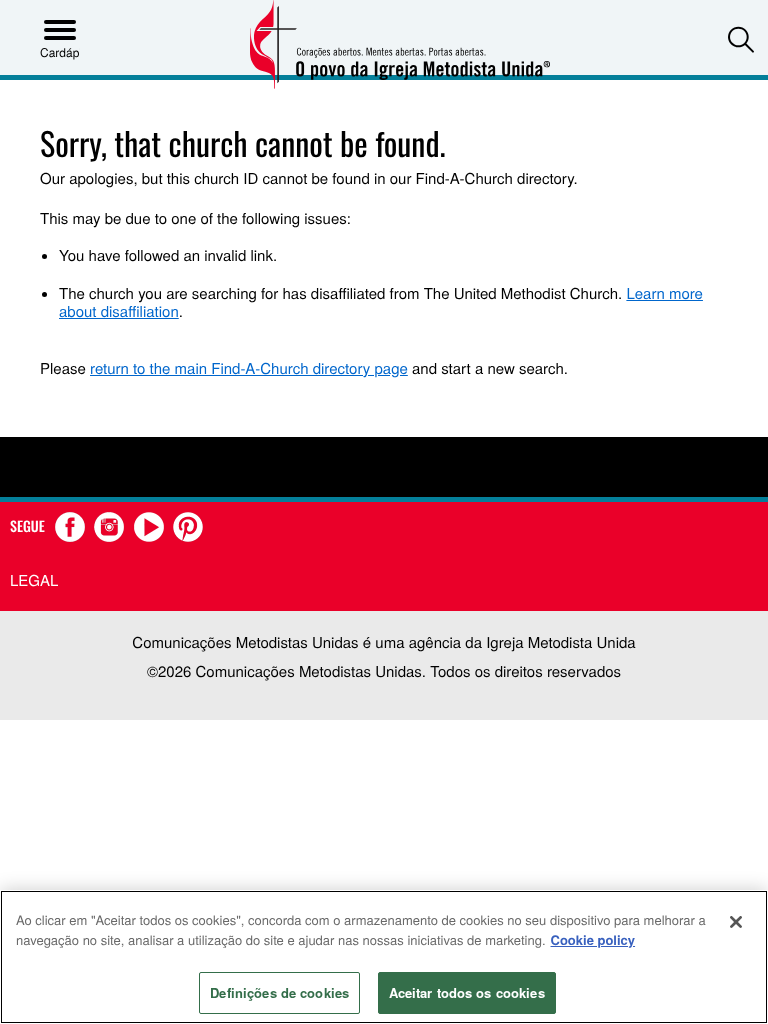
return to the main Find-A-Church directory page (249, 368)
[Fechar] (736, 922)
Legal (34, 580)
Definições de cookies (279, 992)
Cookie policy (593, 939)
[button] (741, 39)
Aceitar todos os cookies (467, 992)
